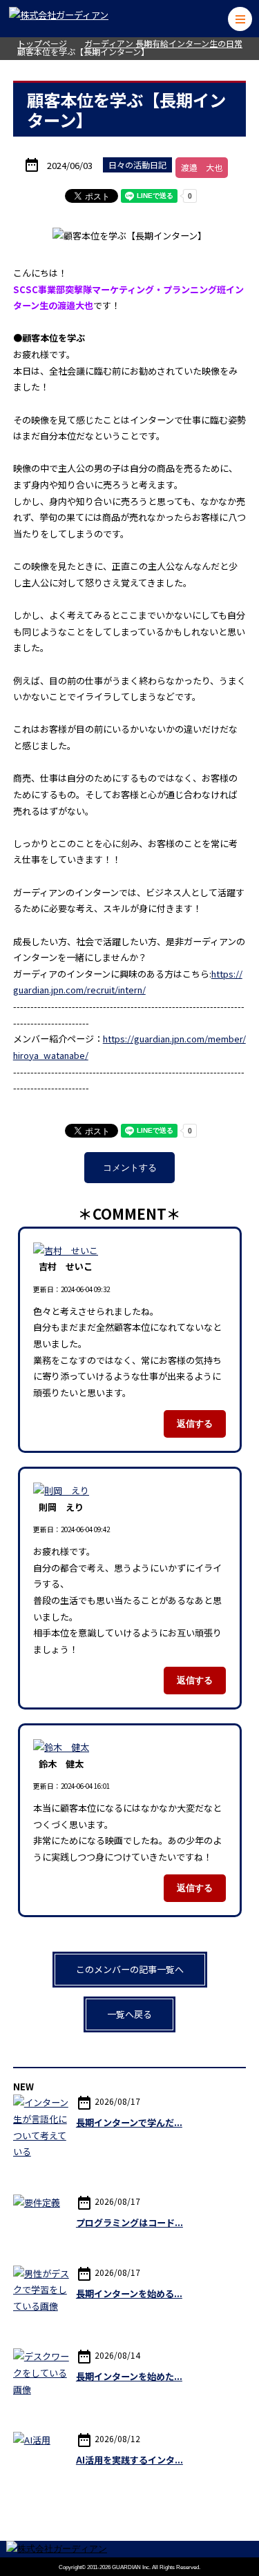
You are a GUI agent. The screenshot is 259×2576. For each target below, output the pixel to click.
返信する (195, 1424)
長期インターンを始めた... (129, 2376)
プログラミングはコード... (129, 2222)
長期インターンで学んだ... (129, 2122)
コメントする (130, 1168)
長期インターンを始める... (129, 2293)
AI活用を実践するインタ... (129, 2460)
